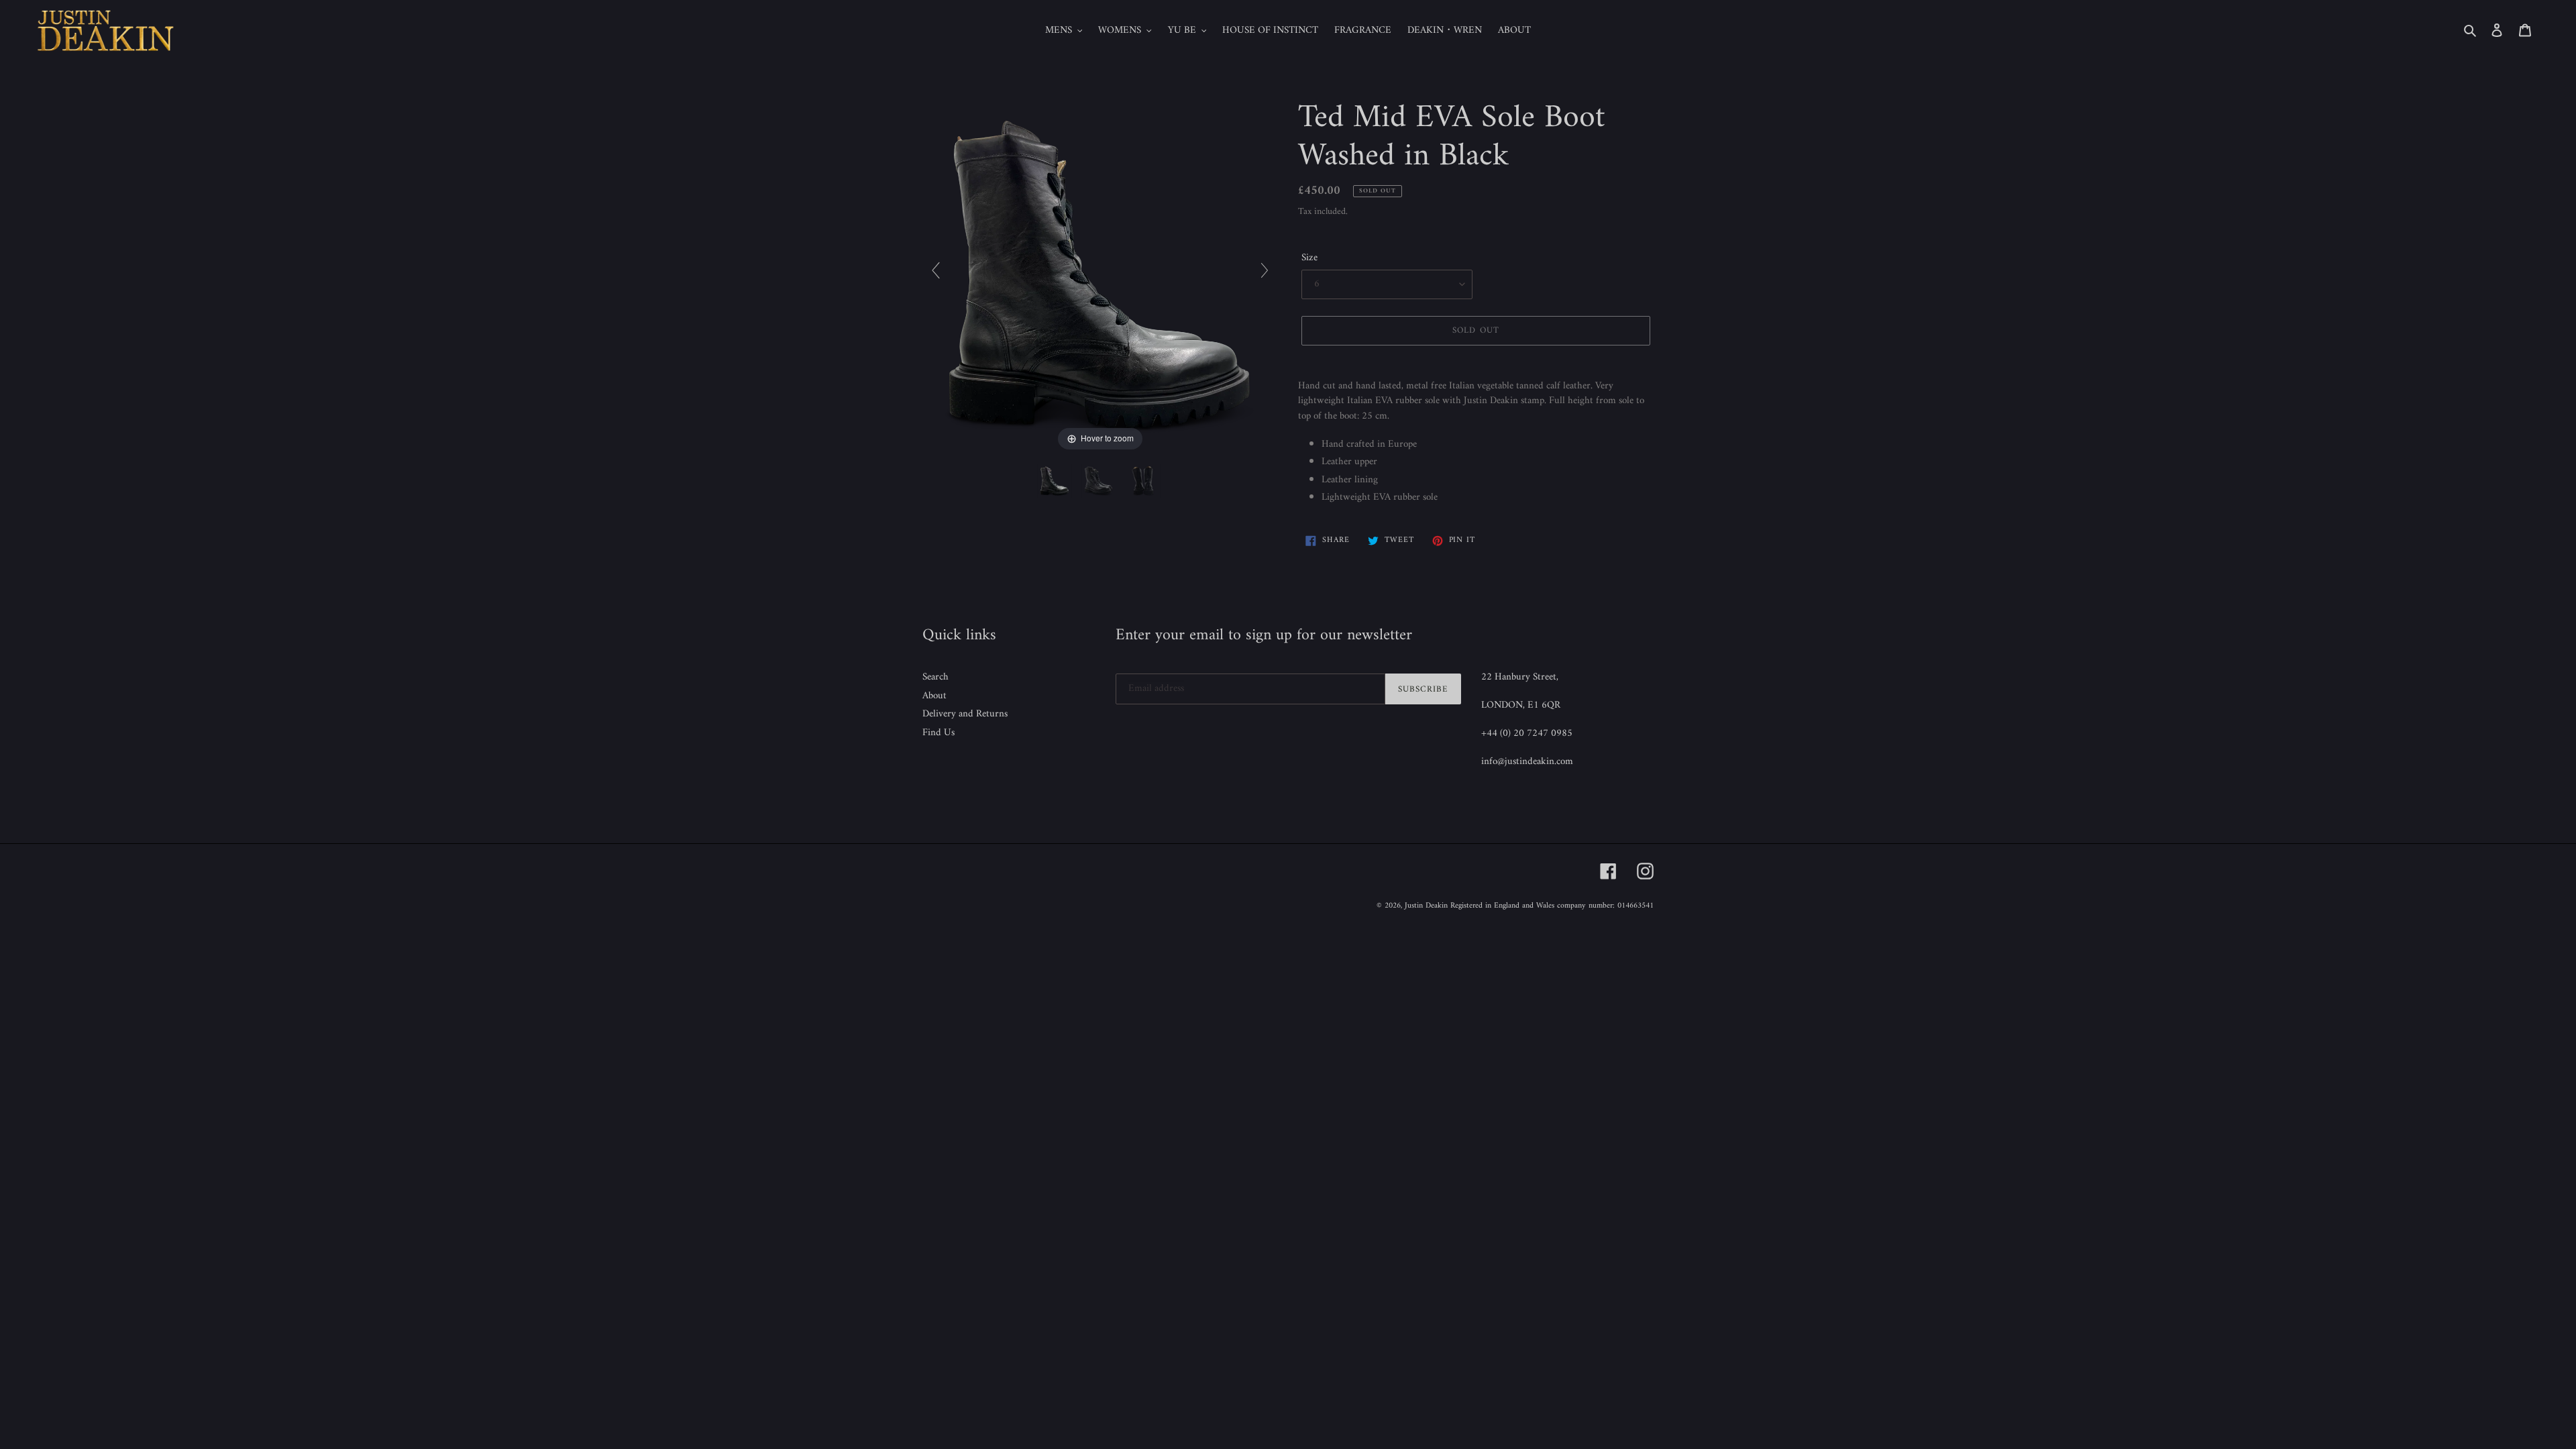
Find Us (938, 733)
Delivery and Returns (965, 714)
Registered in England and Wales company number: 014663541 (1552, 906)
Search (935, 677)
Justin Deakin (1426, 906)
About (934, 696)
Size (1309, 259)
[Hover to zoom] (1100, 277)
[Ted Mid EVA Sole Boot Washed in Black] (1056, 481)
